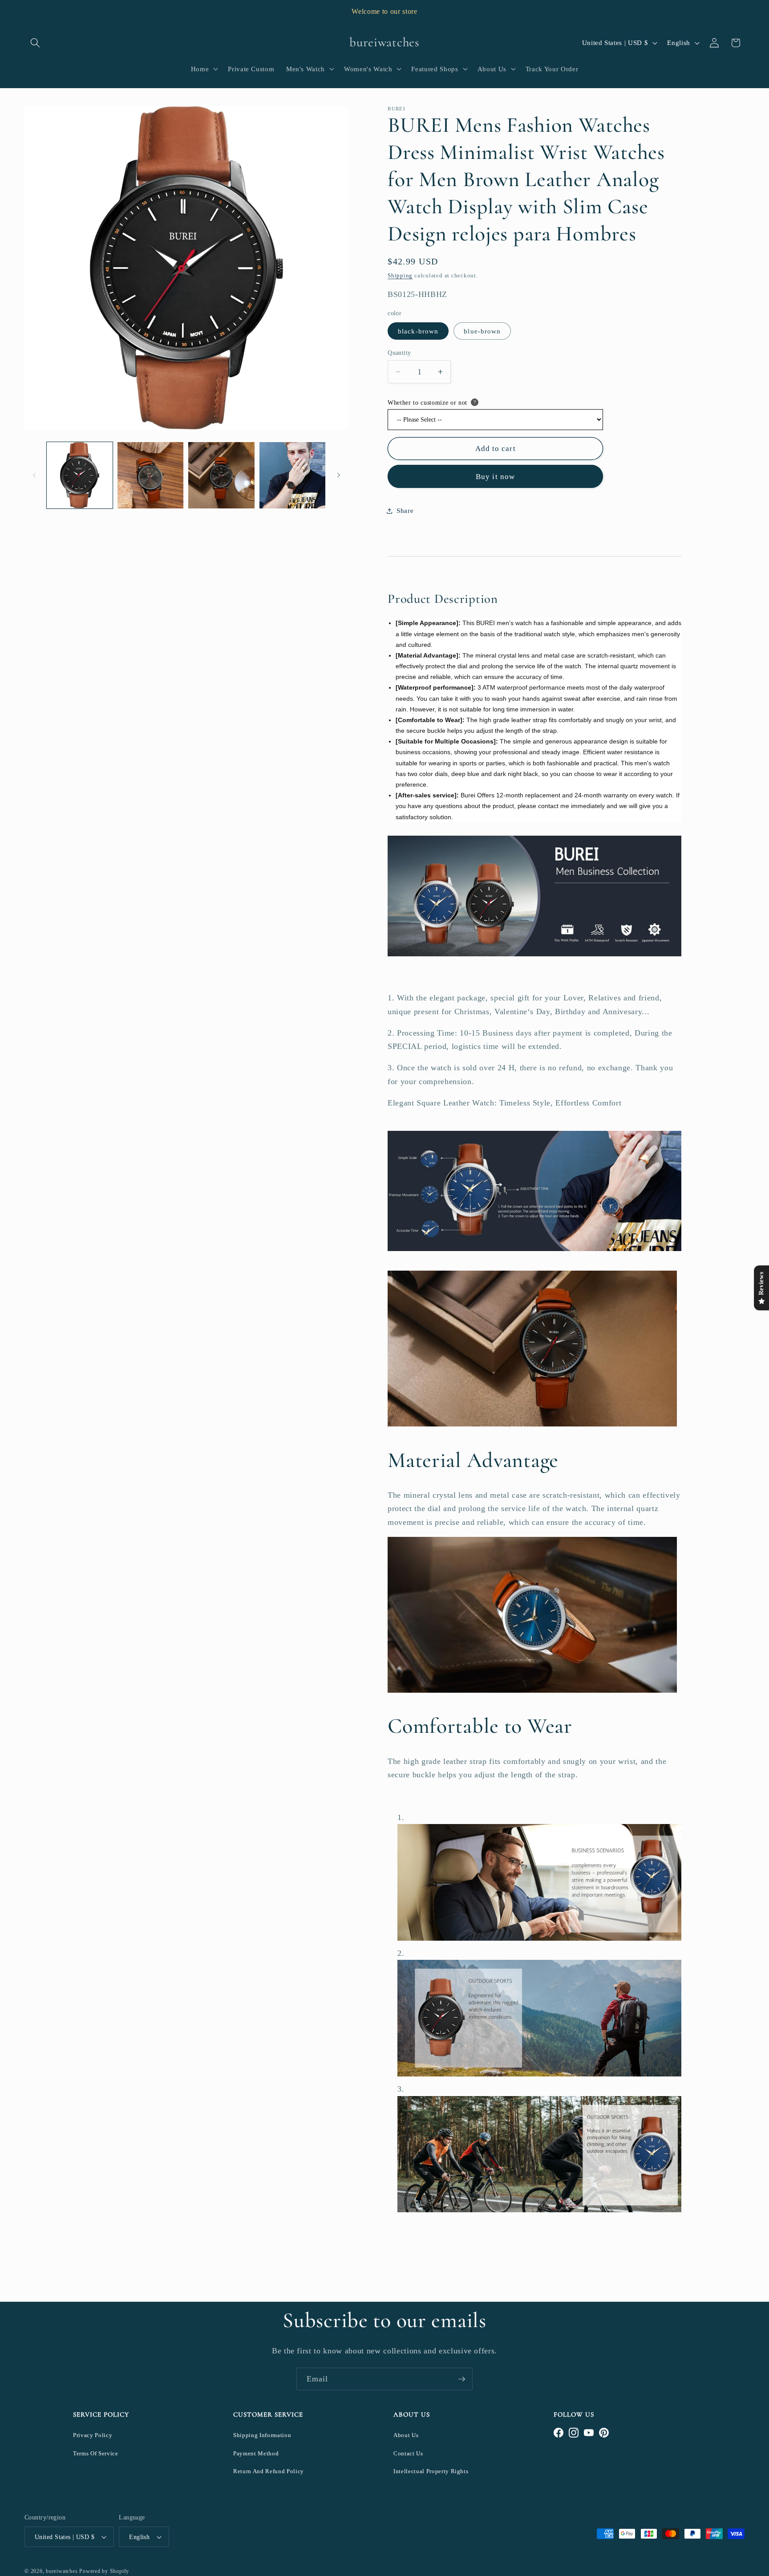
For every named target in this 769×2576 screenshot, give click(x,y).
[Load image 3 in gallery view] (221, 475)
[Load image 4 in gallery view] (292, 475)
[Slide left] (34, 475)
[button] (35, 43)
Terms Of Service (96, 2453)
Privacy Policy (93, 2435)
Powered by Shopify (104, 2571)
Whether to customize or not (427, 403)
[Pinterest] (604, 2433)
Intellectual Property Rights (431, 2471)
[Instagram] (574, 2433)
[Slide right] (339, 475)
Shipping (400, 275)
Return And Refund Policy (269, 2471)
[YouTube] (589, 2433)
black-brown (418, 331)
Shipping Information (262, 2435)
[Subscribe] (461, 2379)
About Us (406, 2435)
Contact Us (408, 2453)
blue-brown (482, 331)
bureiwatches (62, 2571)
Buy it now (495, 477)
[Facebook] (559, 2433)
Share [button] (405, 510)
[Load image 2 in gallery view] (150, 475)
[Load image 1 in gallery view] (80, 475)
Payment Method (256, 2453)
